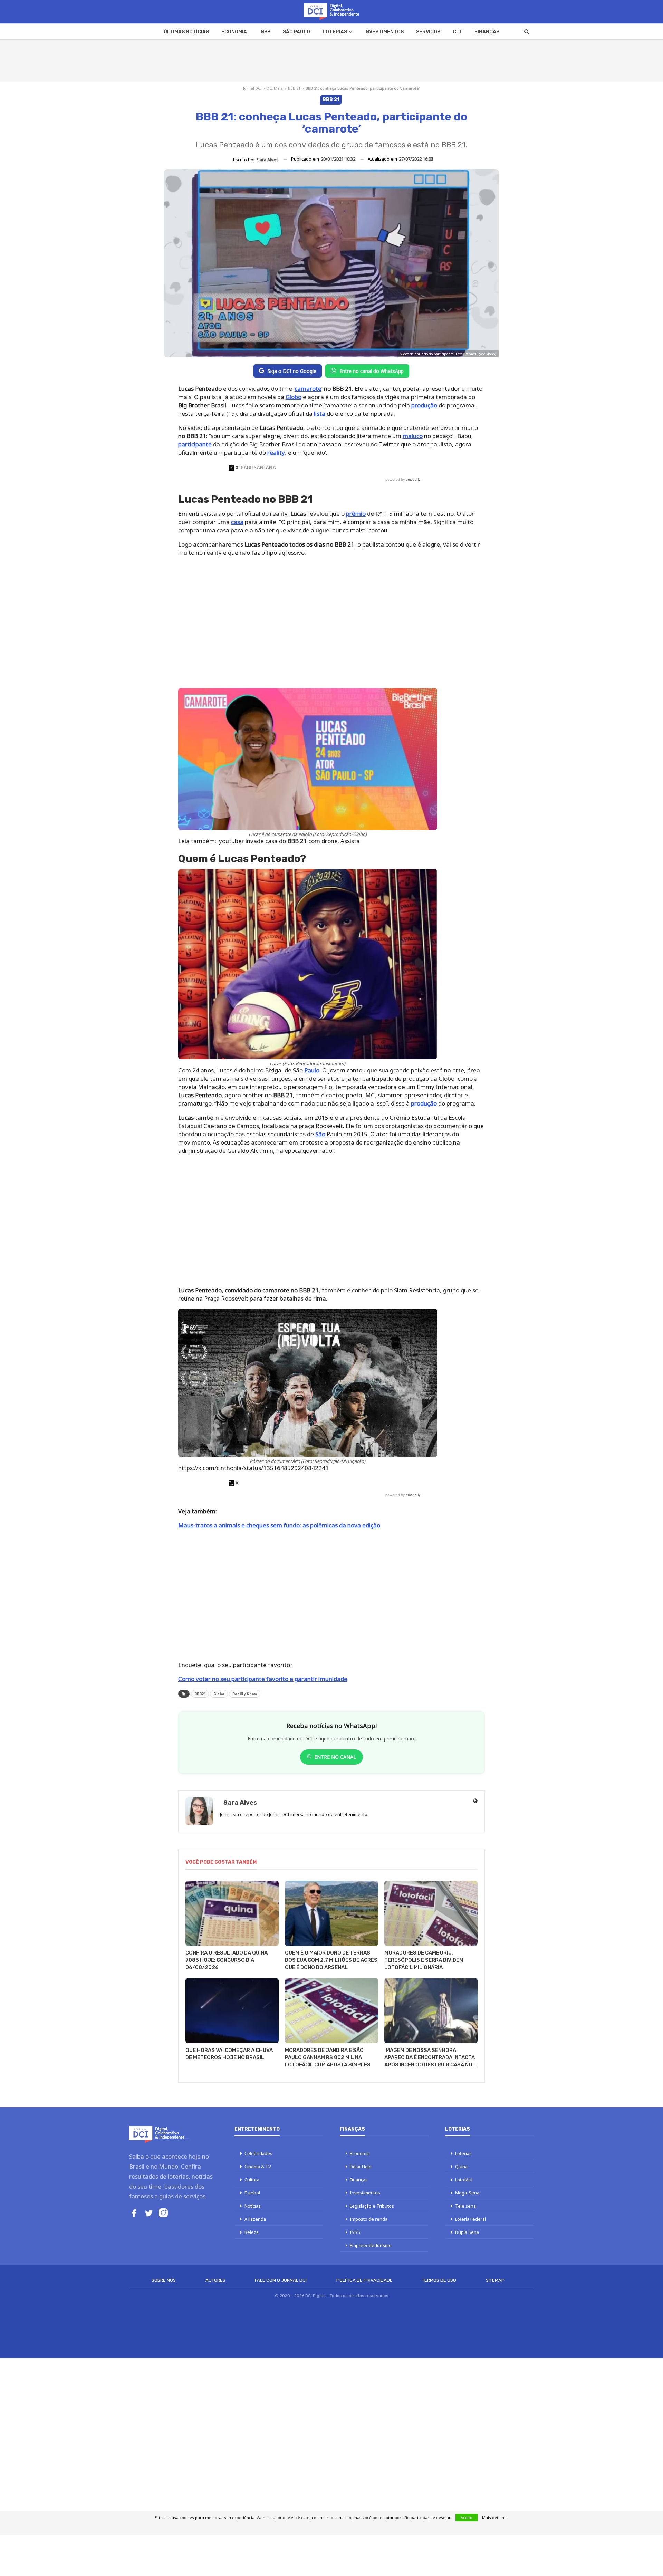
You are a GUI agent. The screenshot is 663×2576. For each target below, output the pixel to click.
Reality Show (245, 1694)
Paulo (312, 1070)
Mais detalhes (495, 2517)
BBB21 (200, 1694)
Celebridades (258, 2153)
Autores (215, 2280)
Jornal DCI (252, 88)
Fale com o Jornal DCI (281, 2280)
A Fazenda (255, 2219)
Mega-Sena (467, 2193)
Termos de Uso (439, 2280)
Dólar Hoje (361, 2167)
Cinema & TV (258, 2167)
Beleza (252, 2232)
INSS (265, 32)
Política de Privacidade (364, 2280)
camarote (308, 389)
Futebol (252, 2193)
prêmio (356, 514)
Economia (234, 32)
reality (276, 452)
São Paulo (296, 32)
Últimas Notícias (186, 32)
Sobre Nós (164, 2280)
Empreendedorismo (371, 2245)
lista (320, 413)
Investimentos (384, 32)
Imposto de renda (369, 2219)
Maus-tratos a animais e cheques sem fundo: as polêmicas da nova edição (279, 1525)
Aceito (467, 2517)
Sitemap (495, 2280)
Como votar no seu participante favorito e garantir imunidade (263, 1679)
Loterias (335, 32)
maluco (413, 436)
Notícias (253, 2206)
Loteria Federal (470, 2219)
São (320, 1134)
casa (237, 522)
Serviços (428, 32)
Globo (294, 397)
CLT (457, 32)
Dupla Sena (467, 2232)
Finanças (487, 32)
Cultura (252, 2180)
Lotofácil (464, 2180)
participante (195, 444)
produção (424, 405)
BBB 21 (294, 88)
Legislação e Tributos (372, 2206)
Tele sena (465, 2206)
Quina (461, 2167)
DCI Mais (275, 88)
